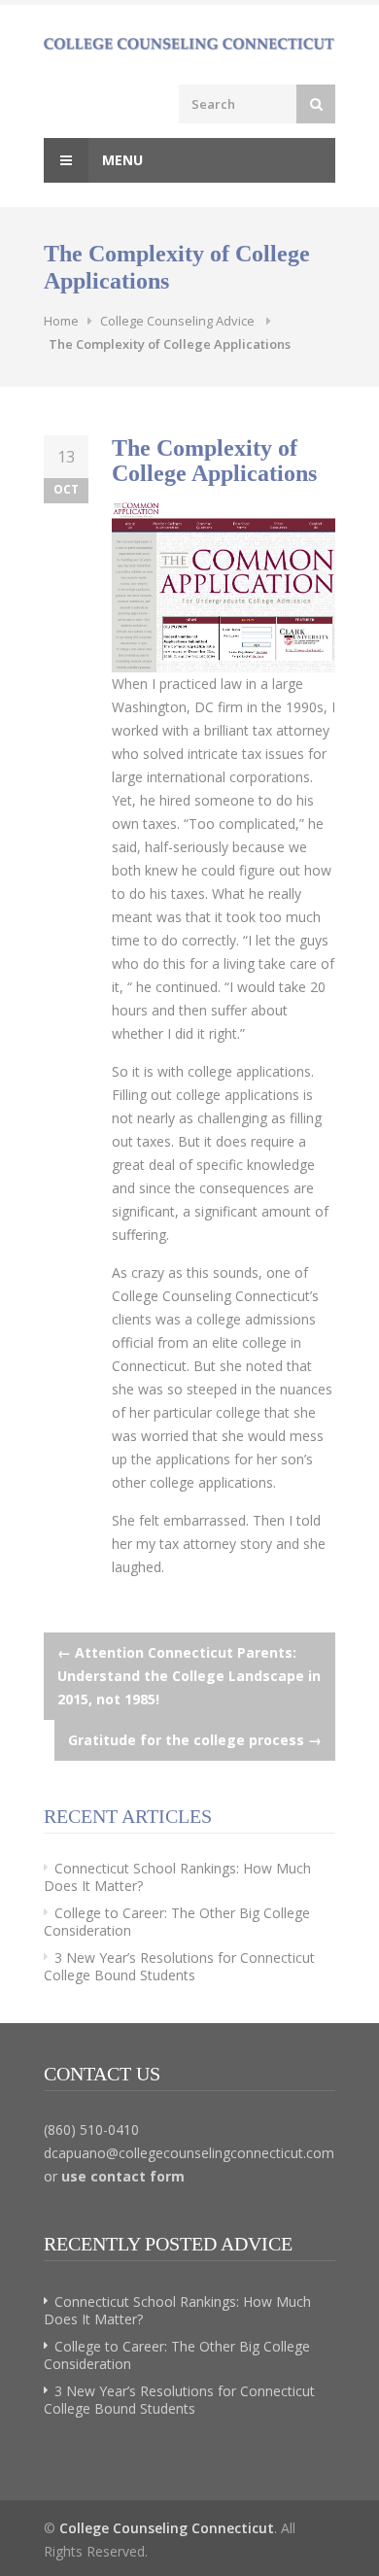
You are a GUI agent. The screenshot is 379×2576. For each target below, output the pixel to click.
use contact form (123, 2176)
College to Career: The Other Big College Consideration (177, 1922)
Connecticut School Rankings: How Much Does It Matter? (177, 1877)
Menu (121, 160)
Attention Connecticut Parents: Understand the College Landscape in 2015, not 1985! (189, 1676)
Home (61, 321)
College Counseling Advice (177, 321)
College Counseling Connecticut (167, 2528)
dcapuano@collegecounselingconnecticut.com (189, 2153)
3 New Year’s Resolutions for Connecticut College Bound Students (179, 1966)
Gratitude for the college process (195, 1740)
